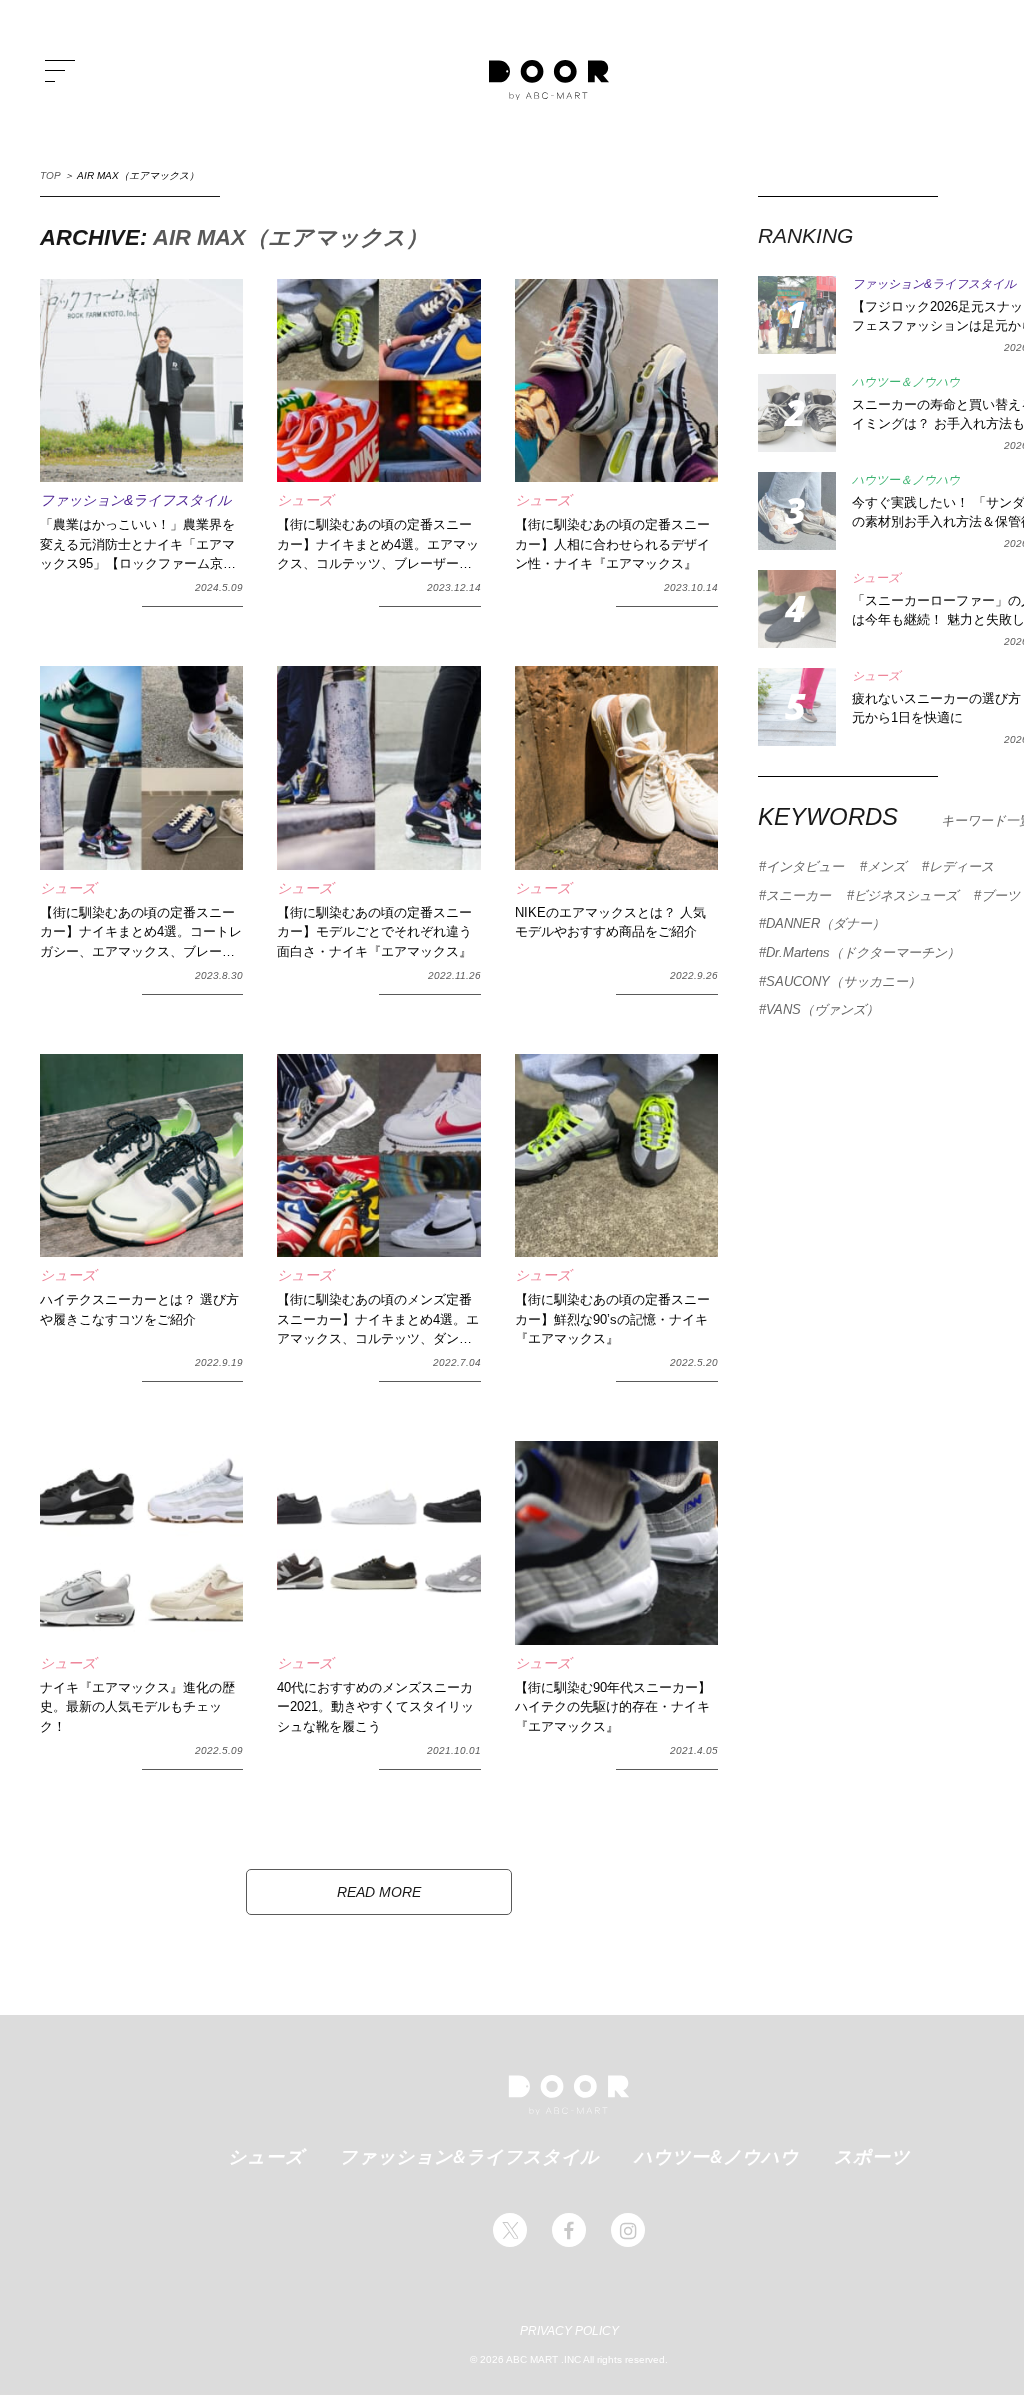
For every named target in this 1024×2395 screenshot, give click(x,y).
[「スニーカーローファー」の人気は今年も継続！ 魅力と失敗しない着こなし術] (797, 609)
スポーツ (872, 2156)
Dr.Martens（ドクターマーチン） (863, 952)
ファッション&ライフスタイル (469, 2156)
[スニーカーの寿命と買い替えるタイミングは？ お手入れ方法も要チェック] (797, 413)
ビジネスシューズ (906, 895)
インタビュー (805, 866)
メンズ (886, 866)
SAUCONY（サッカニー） (843, 981)
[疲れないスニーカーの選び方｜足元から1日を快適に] (797, 707)
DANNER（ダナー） (825, 923)
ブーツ (1000, 895)
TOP (50, 175)
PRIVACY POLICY (569, 2331)
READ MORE (379, 1892)
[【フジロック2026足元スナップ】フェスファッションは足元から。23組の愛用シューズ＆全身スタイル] (797, 315)
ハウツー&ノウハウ (716, 2156)
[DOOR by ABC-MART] (549, 80)
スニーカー (798, 895)
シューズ (266, 2156)
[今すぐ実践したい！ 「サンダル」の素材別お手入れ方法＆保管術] (797, 511)
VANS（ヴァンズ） (822, 1009)
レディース (961, 866)
